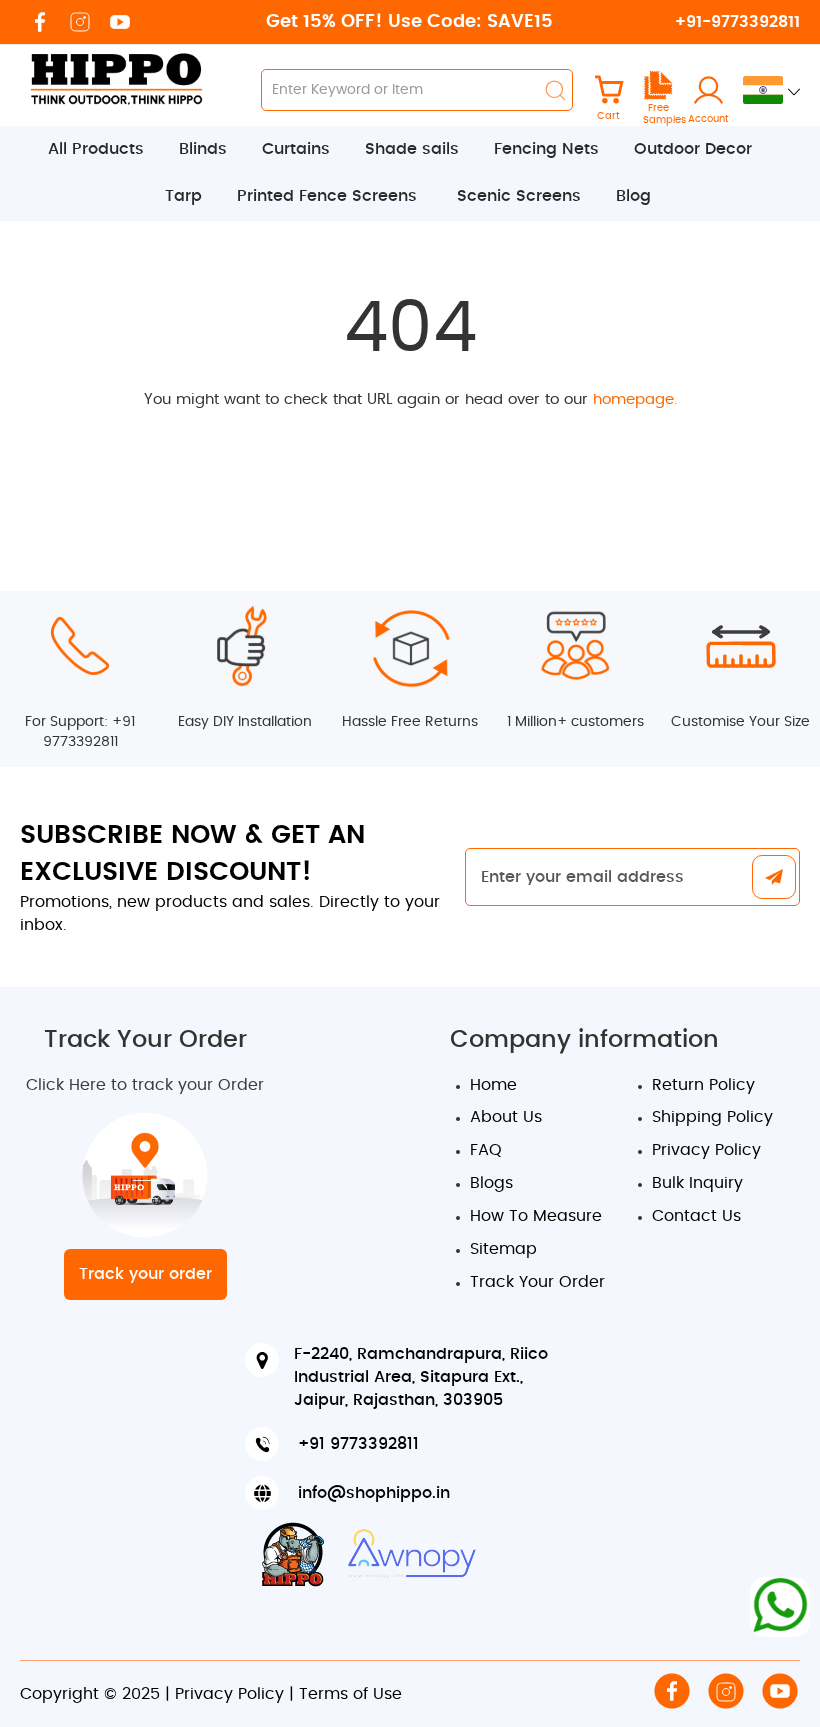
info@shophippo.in (374, 1493)
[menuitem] (106, 149)
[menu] (410, 173)
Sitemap (503, 1249)
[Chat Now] (780, 1607)
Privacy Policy (706, 1150)
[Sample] (658, 96)
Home (493, 1085)
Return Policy (703, 1085)
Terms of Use (350, 1694)
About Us (506, 1117)
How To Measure (536, 1216)
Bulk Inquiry (697, 1183)
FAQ (486, 1150)
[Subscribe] (774, 878)
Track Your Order (537, 1282)
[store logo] (115, 78)
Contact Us (696, 1216)
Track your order (145, 1274)
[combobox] (417, 90)
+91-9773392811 (737, 22)
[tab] (410, 173)
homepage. (635, 399)
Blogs (491, 1183)
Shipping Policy (712, 1117)
